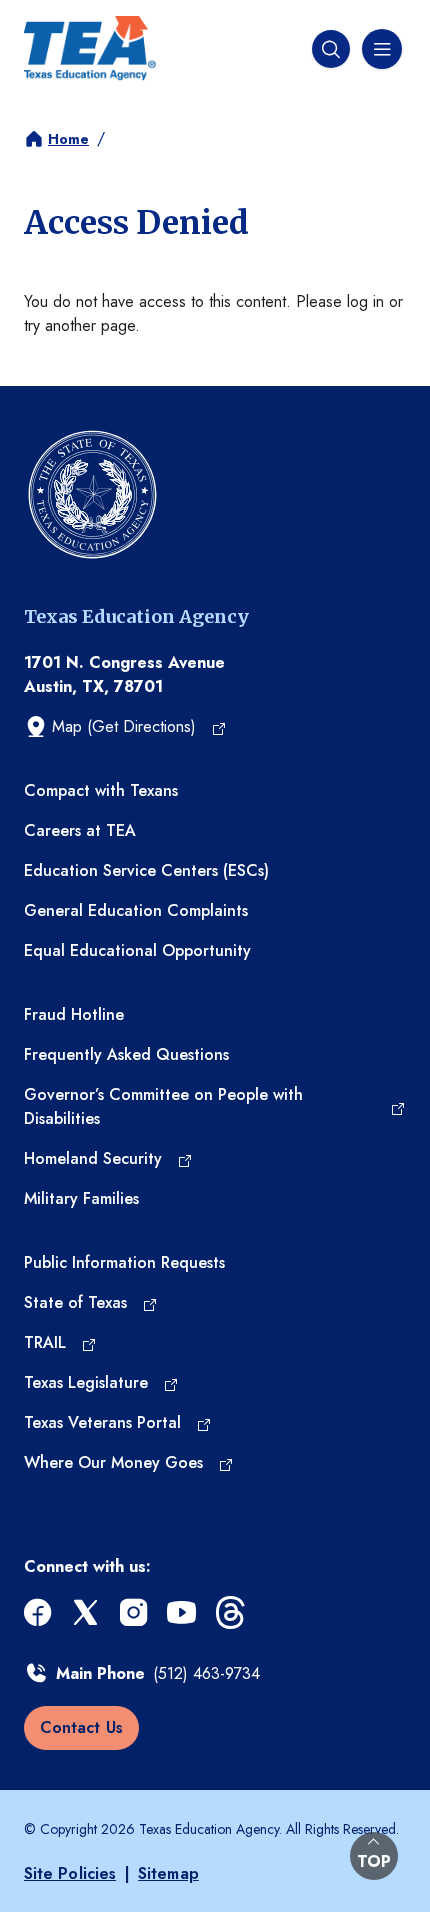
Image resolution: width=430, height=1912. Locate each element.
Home (68, 139)
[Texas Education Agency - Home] (90, 48)
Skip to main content (72, 15)
